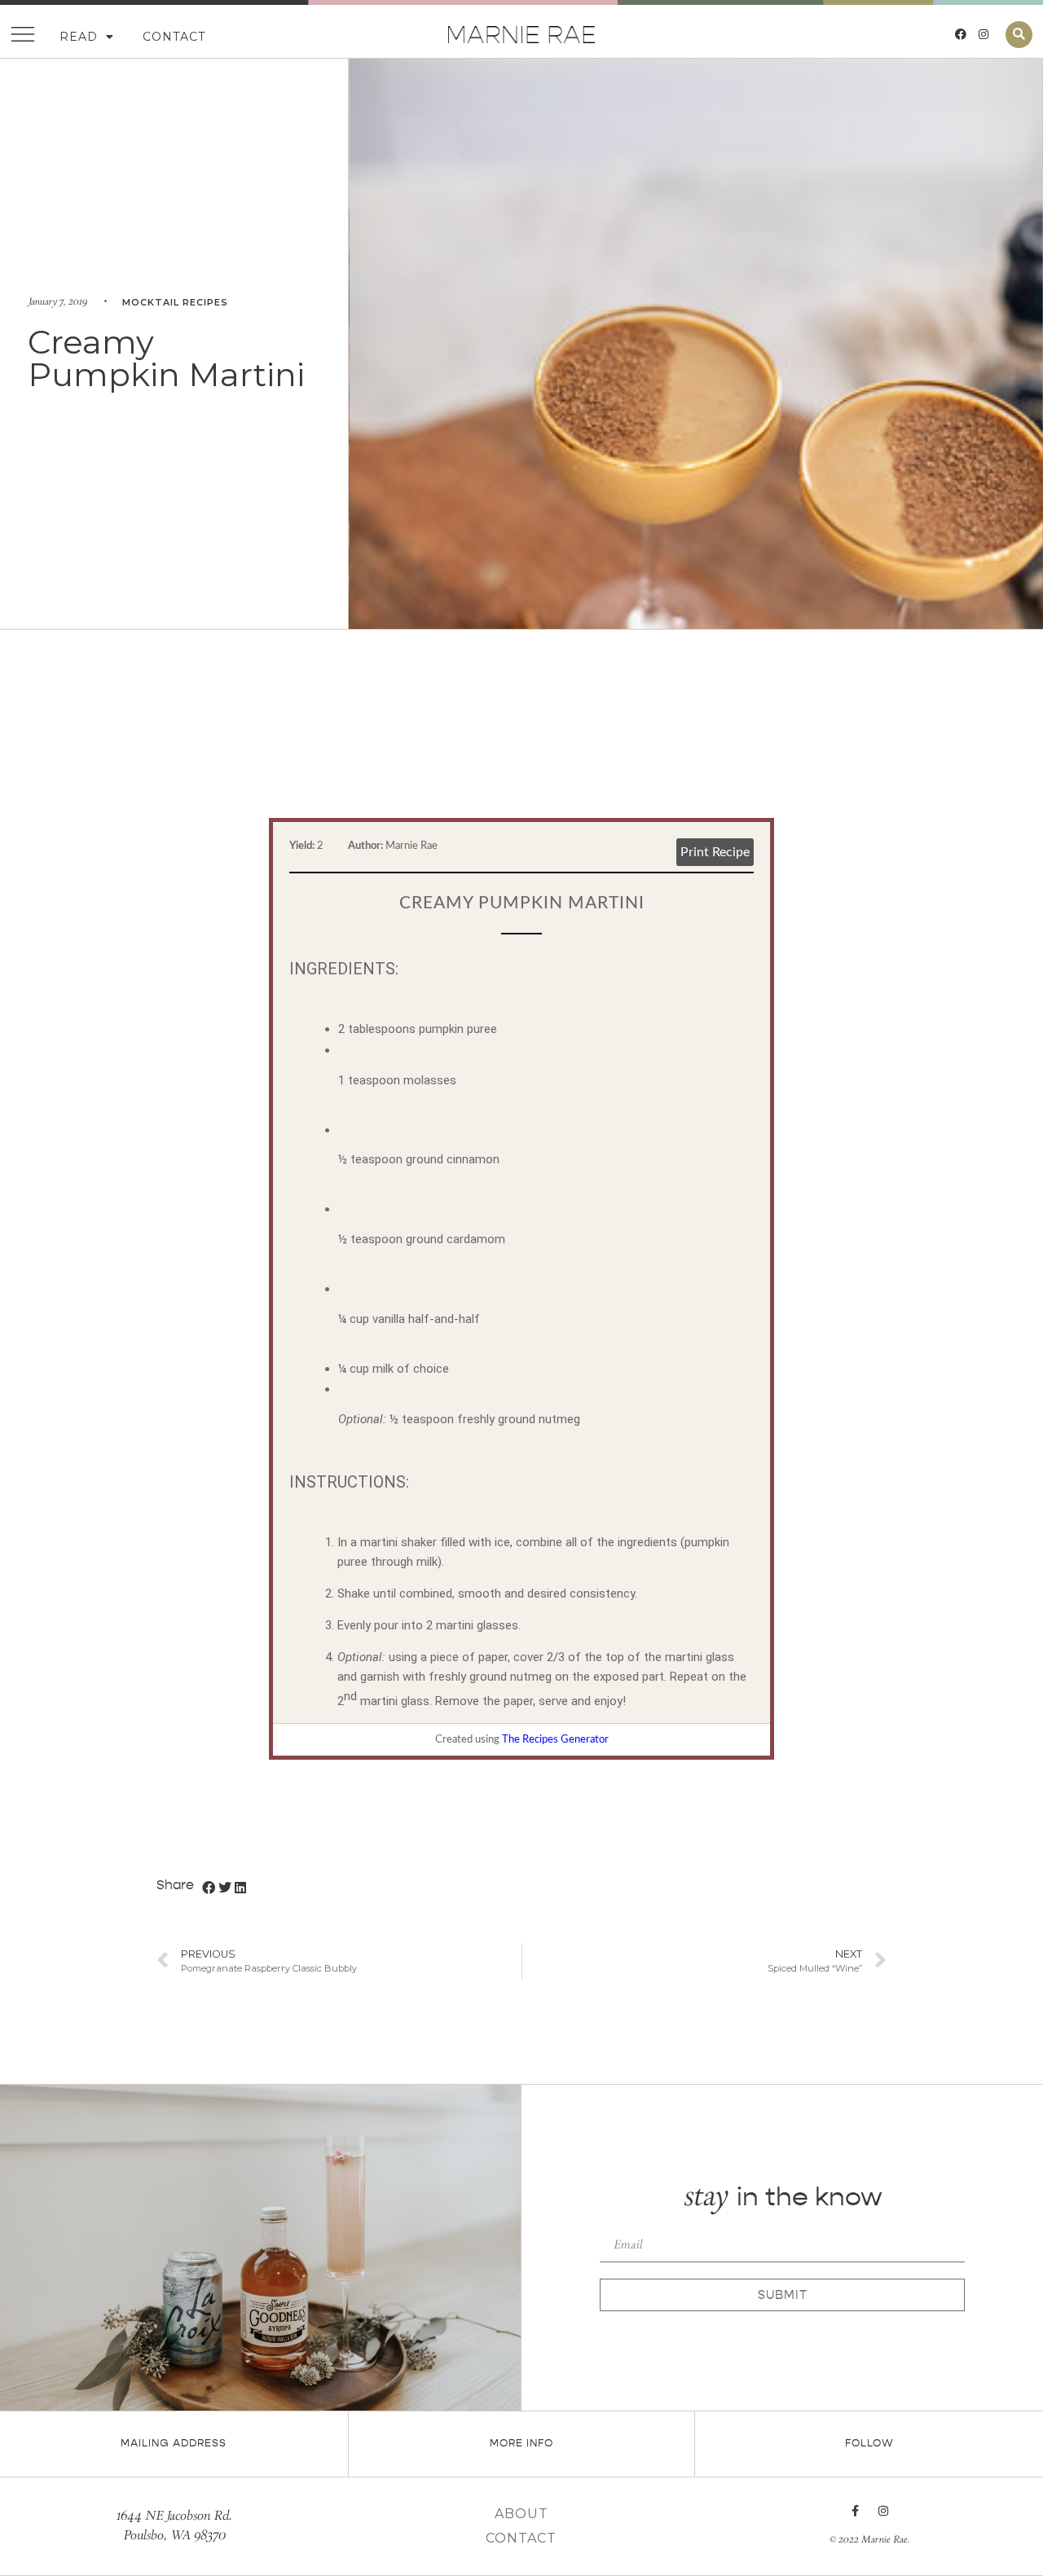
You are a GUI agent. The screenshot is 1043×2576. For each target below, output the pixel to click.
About (521, 2514)
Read (79, 37)
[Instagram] (984, 34)
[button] (1019, 35)
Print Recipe (715, 852)
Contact (174, 37)
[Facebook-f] (856, 2511)
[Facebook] (961, 34)
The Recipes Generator (555, 1740)
